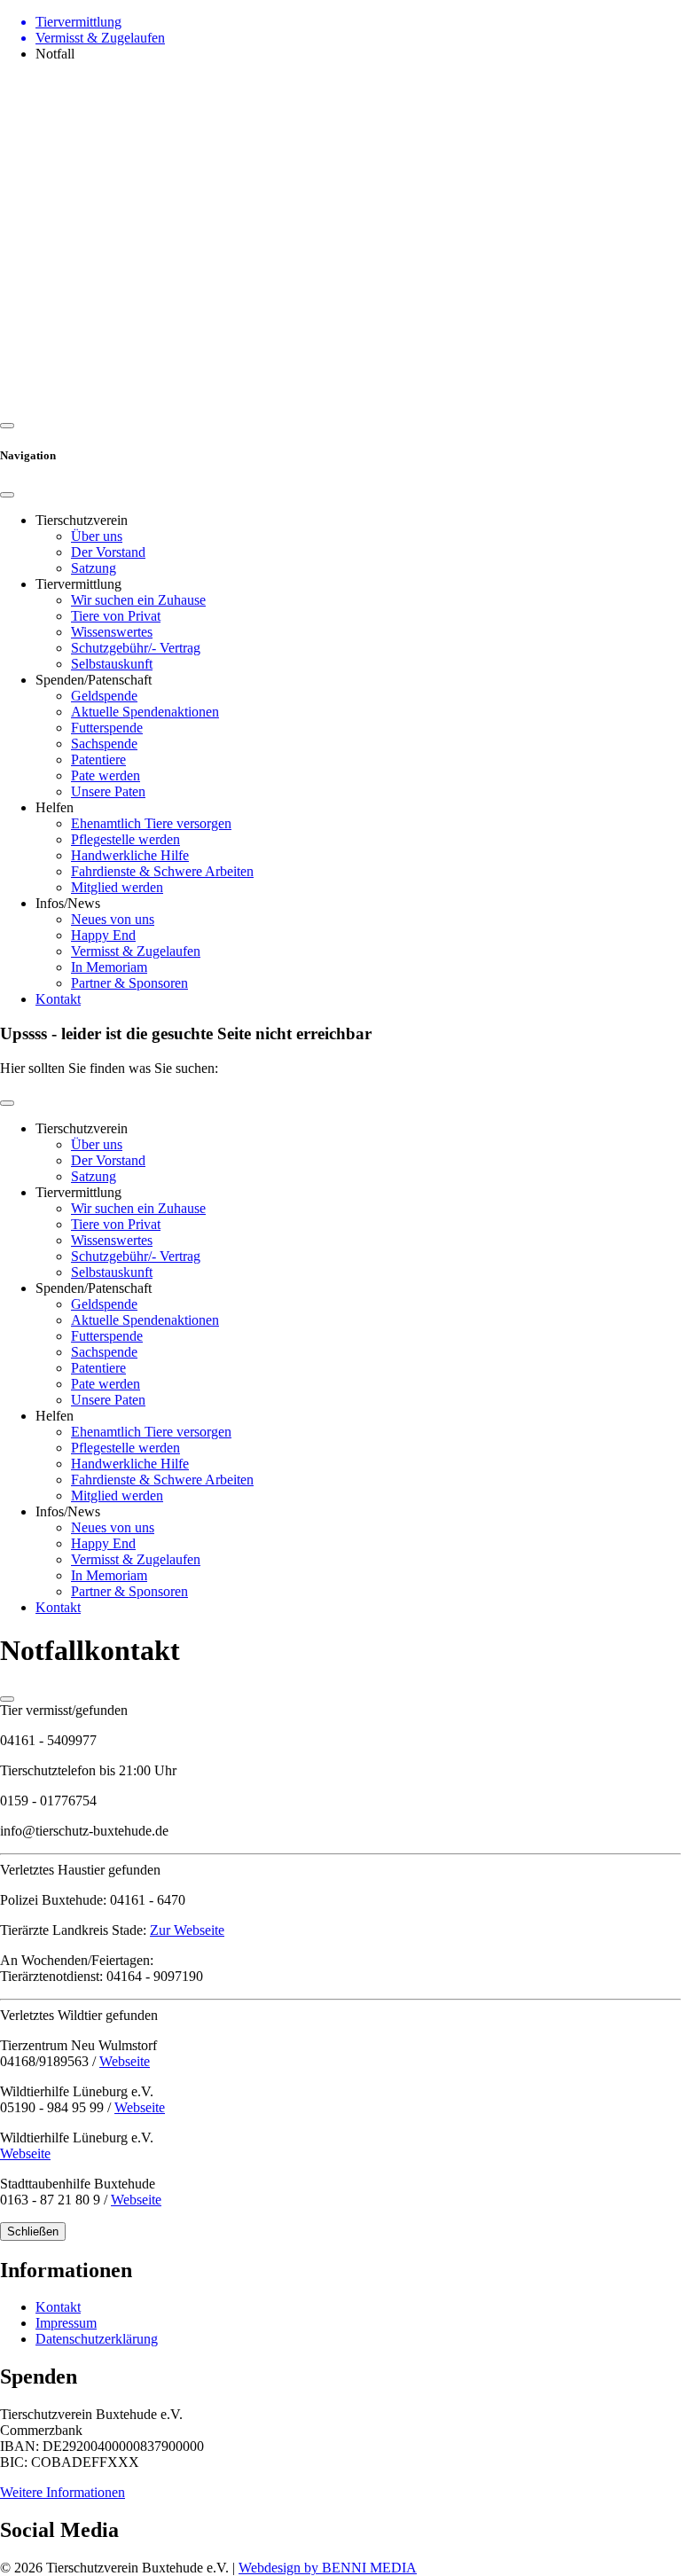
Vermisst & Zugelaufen (136, 951)
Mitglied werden (117, 887)
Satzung (94, 568)
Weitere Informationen (63, 2492)
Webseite (125, 2061)
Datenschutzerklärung (97, 2339)
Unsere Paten (108, 791)
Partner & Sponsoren (129, 983)
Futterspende (107, 728)
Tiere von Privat (116, 616)
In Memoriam (109, 967)
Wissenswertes (112, 632)
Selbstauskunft (112, 664)
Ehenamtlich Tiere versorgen (151, 823)
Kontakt (58, 999)
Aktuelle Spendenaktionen (145, 712)
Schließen (33, 2231)
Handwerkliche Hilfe (130, 855)
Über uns (97, 536)
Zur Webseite (187, 1930)
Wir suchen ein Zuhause (138, 600)
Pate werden (106, 775)
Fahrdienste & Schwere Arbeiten (162, 871)
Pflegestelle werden (125, 839)
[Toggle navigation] (7, 1103)
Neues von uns (113, 919)
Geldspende (104, 696)
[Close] (7, 495)
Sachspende (104, 744)
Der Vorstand (108, 552)
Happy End (103, 935)
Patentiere (98, 759)
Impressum (66, 2323)
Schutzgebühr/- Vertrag (136, 648)
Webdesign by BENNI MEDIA (328, 2568)
